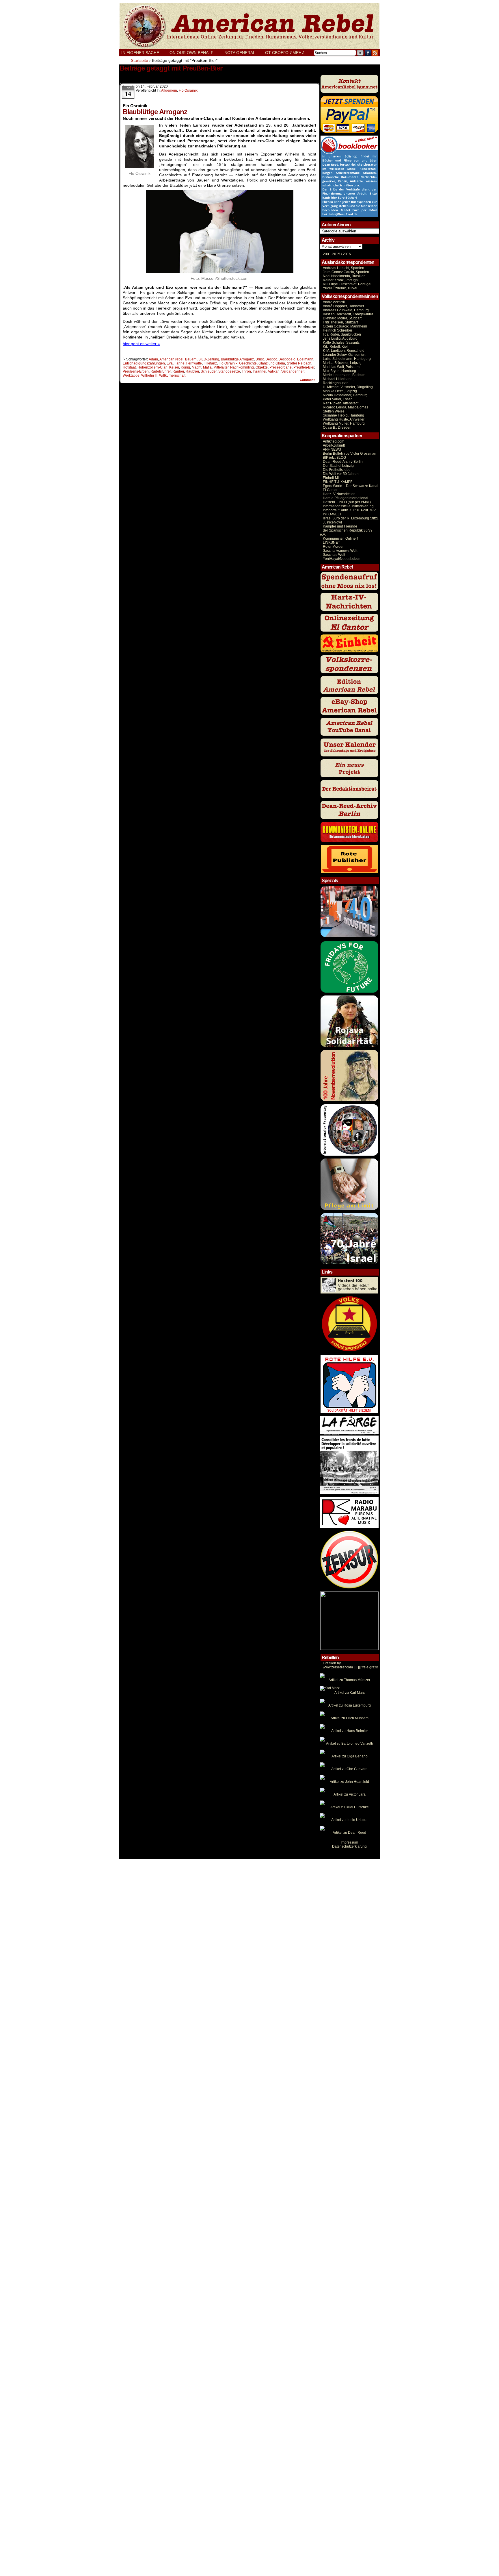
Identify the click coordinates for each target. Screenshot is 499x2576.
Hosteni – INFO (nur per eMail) (347, 502)
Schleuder (209, 371)
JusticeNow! (332, 522)
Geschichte (248, 363)
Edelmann (305, 359)
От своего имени (285, 53)
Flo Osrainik (188, 90)
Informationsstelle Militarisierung (348, 506)
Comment (308, 380)
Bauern (191, 359)
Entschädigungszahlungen (144, 363)
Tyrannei (259, 371)
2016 (346, 254)
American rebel (171, 359)
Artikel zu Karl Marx (350, 1693)
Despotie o (287, 359)
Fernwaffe (194, 363)
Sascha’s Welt (334, 555)
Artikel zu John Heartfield (349, 1782)
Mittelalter (221, 367)
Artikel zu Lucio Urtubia (349, 1820)
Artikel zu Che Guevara (349, 1769)
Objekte (262, 367)
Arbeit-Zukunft (334, 445)
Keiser (174, 367)
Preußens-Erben (136, 371)
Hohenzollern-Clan (152, 367)
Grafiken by (332, 1663)
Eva (170, 363)
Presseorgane (281, 367)
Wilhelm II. (149, 375)
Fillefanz (210, 363)
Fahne (179, 363)
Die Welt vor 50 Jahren (341, 474)
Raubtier (192, 371)
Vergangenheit (293, 371)
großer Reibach (299, 363)
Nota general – (243, 53)
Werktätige (131, 375)
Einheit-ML (331, 478)
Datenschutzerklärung (349, 1846)
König (185, 367)
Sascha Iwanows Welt (340, 551)
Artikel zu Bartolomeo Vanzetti (349, 1744)
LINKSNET (331, 543)
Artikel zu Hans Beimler (350, 1731)
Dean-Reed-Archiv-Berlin (343, 462)
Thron (246, 371)
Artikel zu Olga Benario (350, 1756)
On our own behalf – (195, 53)
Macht (197, 367)
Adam (153, 359)
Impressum (349, 1842)
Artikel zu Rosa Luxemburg (350, 1705)
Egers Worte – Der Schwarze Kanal (351, 486)
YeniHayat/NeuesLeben (342, 559)
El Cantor (330, 490)
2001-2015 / (332, 254)
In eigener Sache (140, 53)
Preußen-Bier (304, 367)
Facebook (368, 53)
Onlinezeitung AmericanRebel (249, 26)
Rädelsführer (161, 371)
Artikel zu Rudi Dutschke (350, 1807)
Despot (271, 359)
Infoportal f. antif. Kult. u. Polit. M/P (349, 510)
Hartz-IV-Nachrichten (339, 494)
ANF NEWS (332, 449)
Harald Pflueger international (346, 498)
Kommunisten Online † (341, 538)
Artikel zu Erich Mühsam (350, 1718)
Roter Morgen (334, 547)
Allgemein (169, 90)
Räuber (178, 371)
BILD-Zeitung (209, 359)
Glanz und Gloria (272, 363)
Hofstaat (129, 367)
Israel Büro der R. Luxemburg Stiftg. (351, 518)
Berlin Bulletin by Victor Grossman (350, 454)
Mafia (207, 367)
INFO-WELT (332, 514)
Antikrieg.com (334, 441)
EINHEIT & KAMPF (338, 482)
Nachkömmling (242, 367)
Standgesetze (229, 371)
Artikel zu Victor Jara (350, 1794)
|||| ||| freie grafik (350, 1667)
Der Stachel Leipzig (338, 466)
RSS (375, 53)
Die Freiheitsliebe (337, 470)
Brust (260, 359)
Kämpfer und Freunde (340, 526)
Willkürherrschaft (172, 375)
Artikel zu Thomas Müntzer (349, 1680)
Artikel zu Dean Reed (349, 1833)
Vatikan (274, 371)
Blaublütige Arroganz (237, 359)
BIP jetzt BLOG (334, 458)
